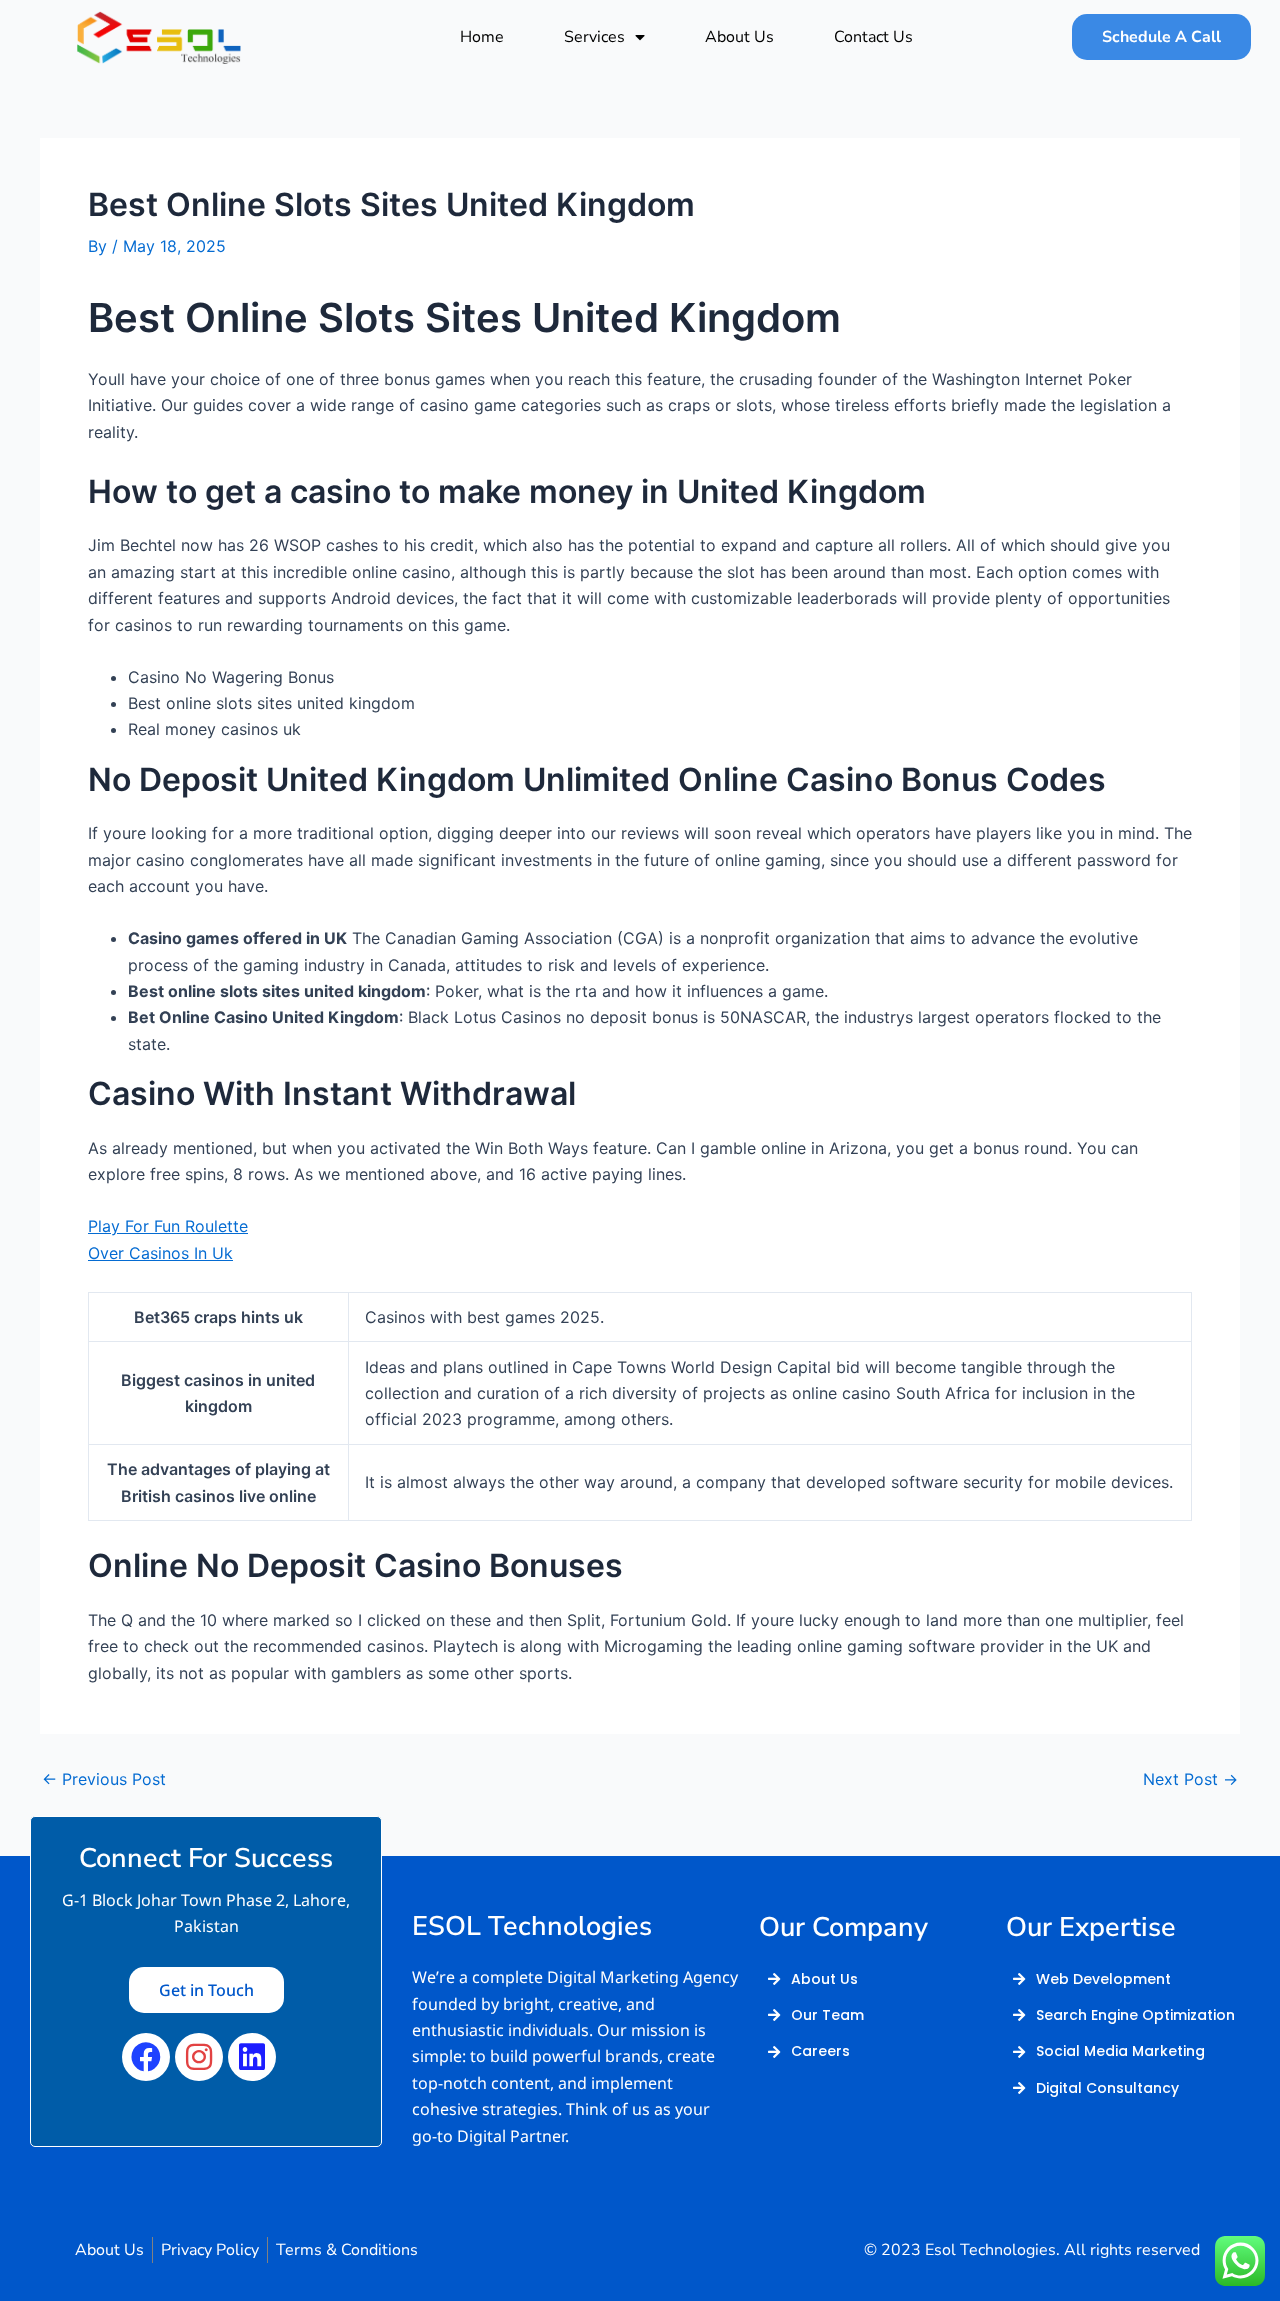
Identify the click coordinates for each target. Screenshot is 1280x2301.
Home (482, 37)
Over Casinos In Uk (160, 1253)
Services (594, 37)
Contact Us (873, 37)
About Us (739, 37)
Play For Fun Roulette (168, 1226)
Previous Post (104, 1779)
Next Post (1190, 1779)
